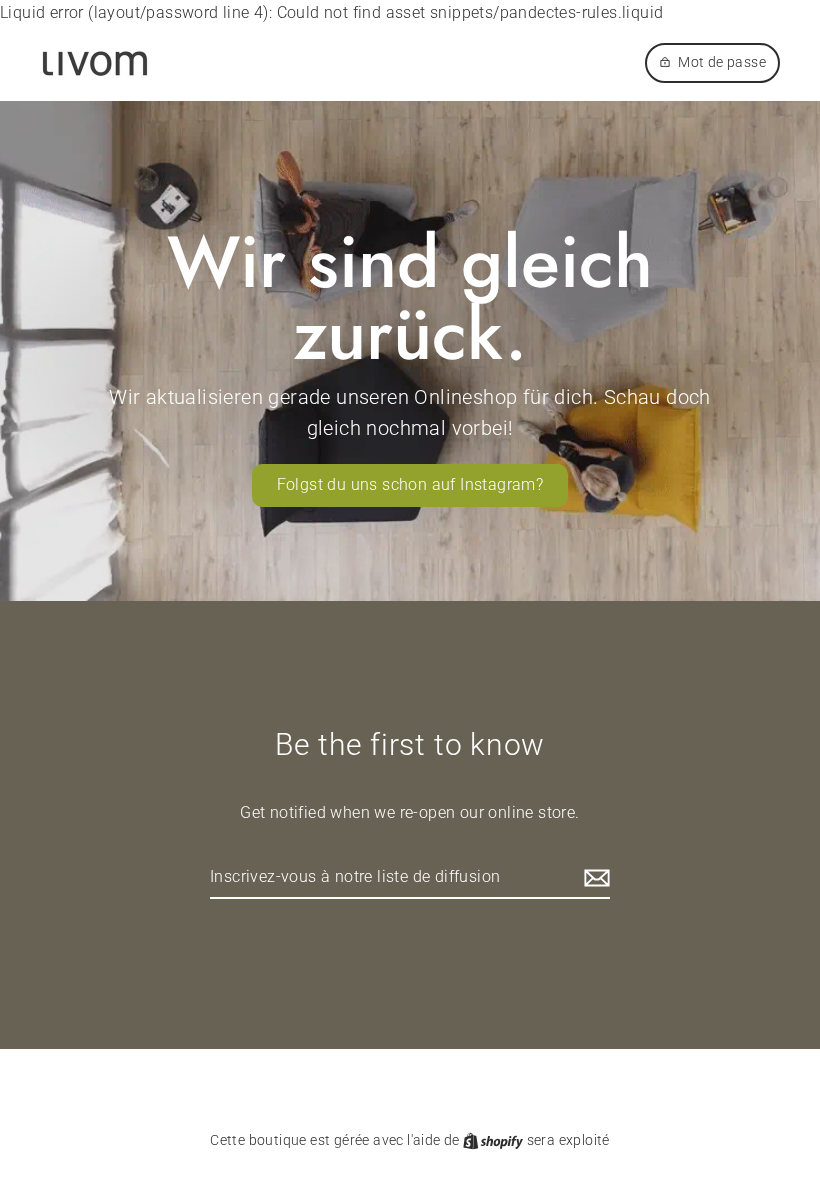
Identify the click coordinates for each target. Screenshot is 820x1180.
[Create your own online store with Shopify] (494, 1140)
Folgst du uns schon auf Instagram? (410, 484)
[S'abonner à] (594, 878)
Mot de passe (722, 62)
